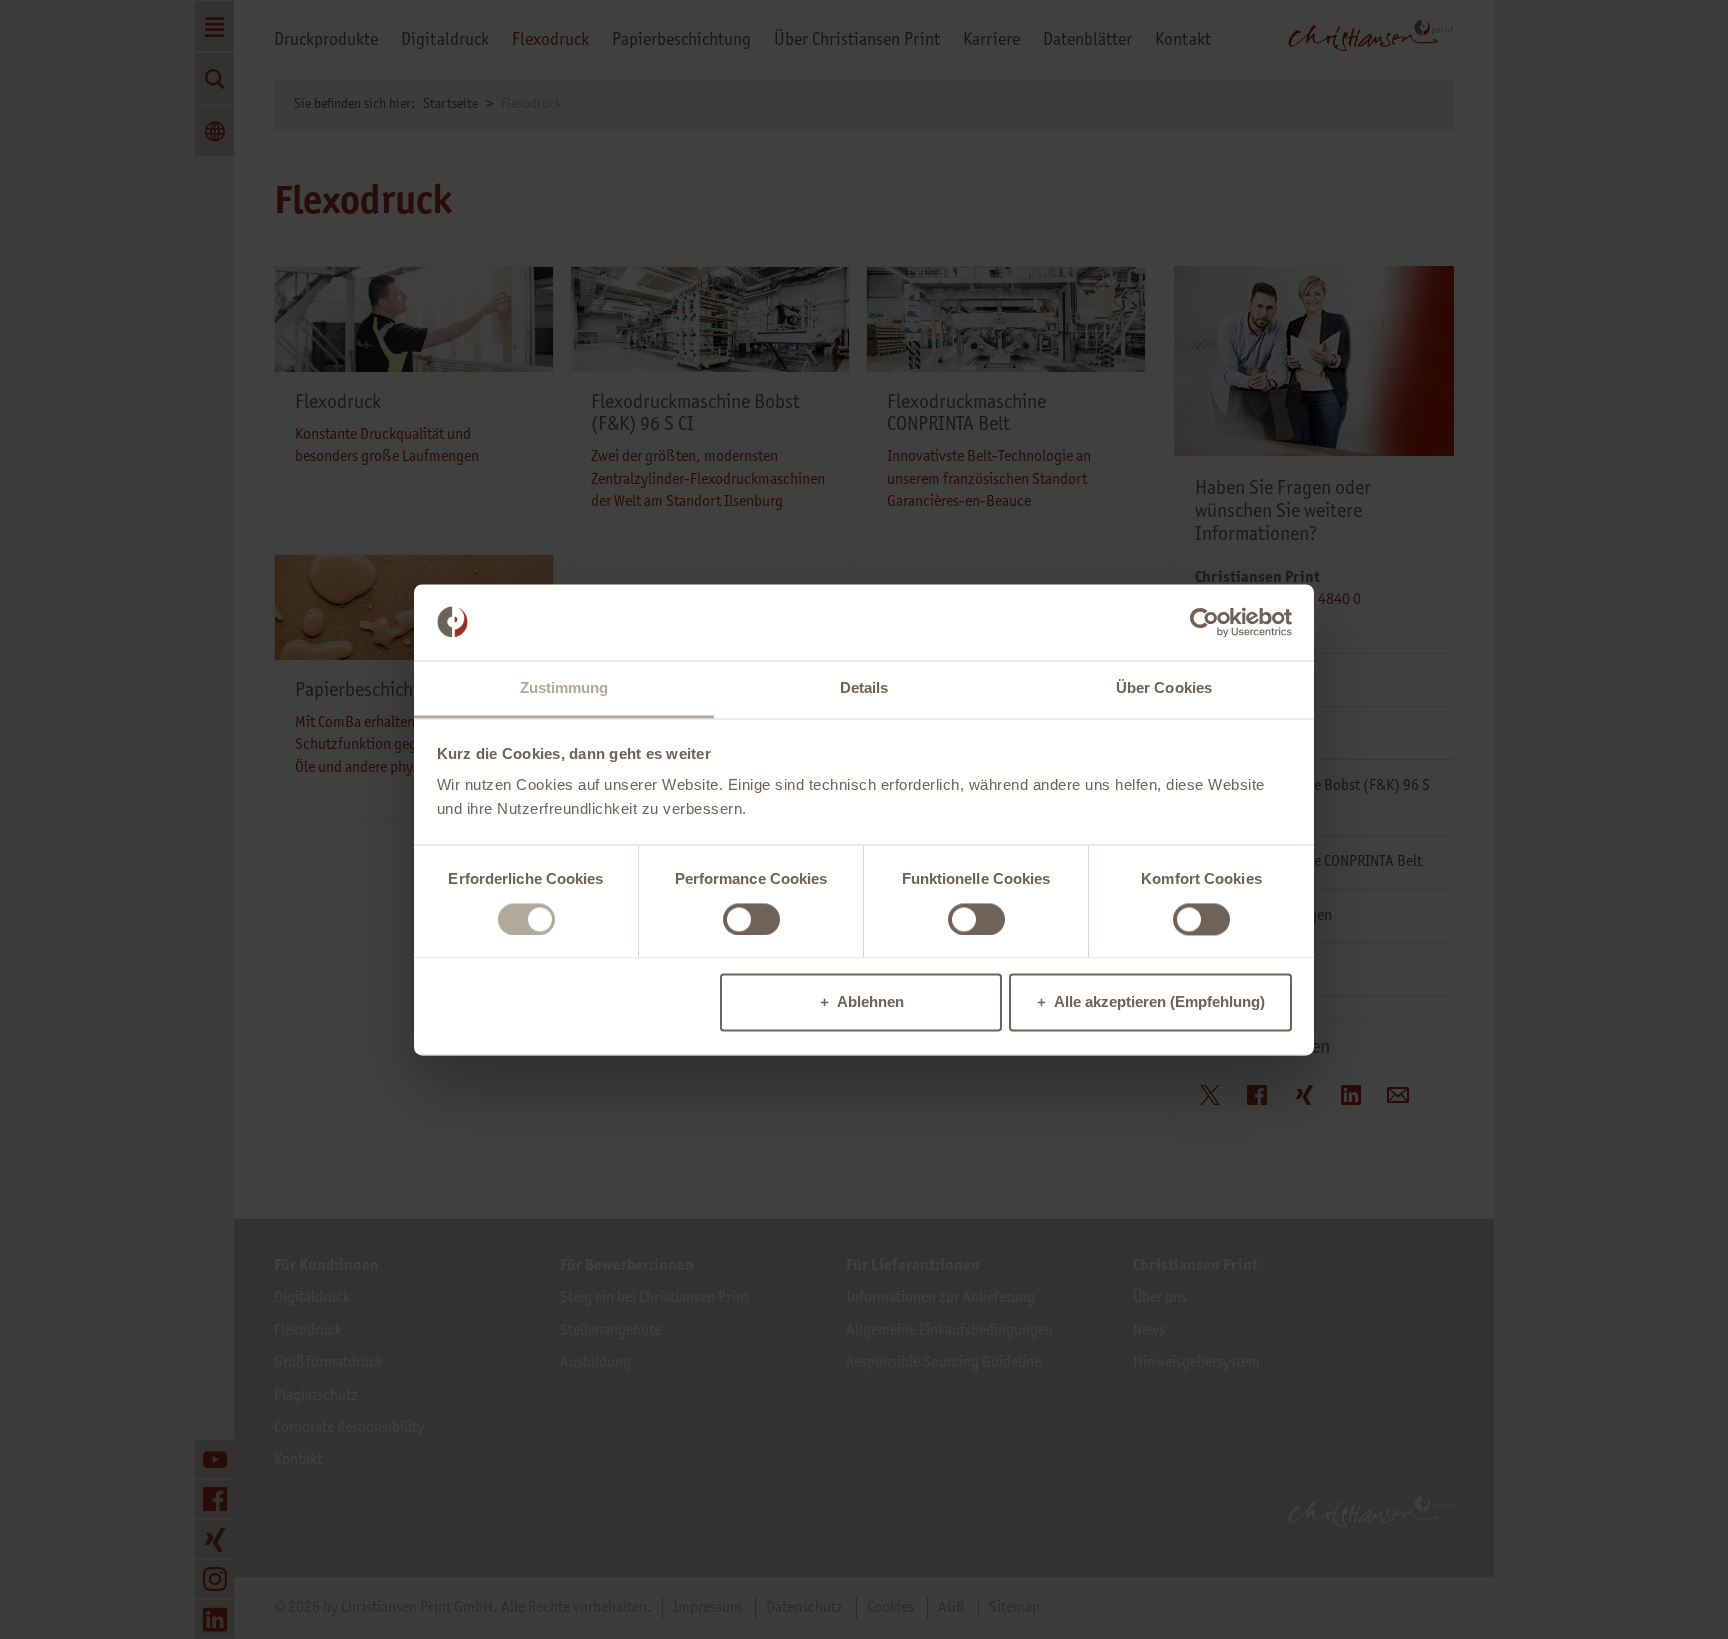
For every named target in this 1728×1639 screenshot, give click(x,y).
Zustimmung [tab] (564, 688)
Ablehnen (870, 1002)
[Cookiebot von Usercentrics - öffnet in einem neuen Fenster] (1204, 622)
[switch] (751, 919)
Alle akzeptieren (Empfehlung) (1159, 1002)
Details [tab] (864, 688)
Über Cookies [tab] (1164, 688)
